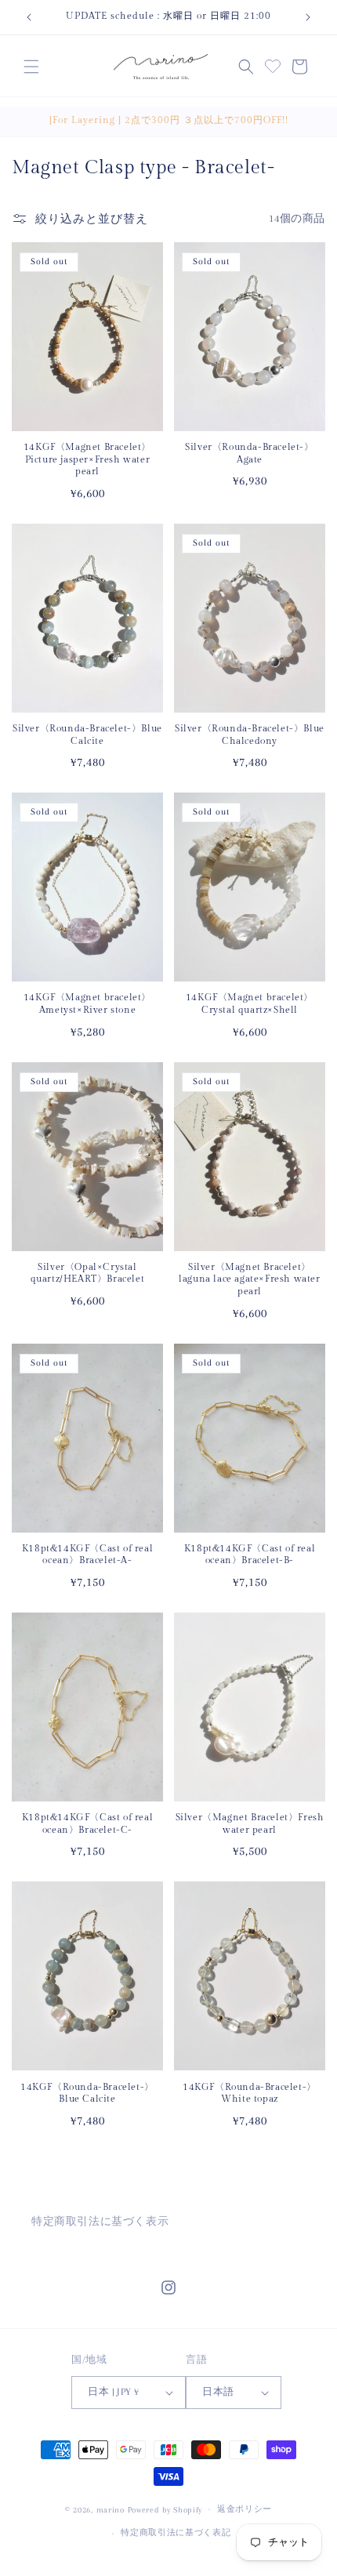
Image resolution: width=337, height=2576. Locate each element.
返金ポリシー (245, 2509)
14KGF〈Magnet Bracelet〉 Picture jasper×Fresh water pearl (87, 459)
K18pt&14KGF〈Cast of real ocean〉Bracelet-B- (250, 1555)
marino (112, 2509)
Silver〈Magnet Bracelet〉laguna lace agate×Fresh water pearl (249, 1279)
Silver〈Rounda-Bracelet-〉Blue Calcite (87, 735)
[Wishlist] (273, 64)
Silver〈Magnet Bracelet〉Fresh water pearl (250, 1823)
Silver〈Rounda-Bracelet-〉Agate (249, 453)
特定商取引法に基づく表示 (100, 2221)
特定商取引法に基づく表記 (176, 2532)
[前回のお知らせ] (29, 17)
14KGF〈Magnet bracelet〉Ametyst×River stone (87, 1003)
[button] (31, 67)
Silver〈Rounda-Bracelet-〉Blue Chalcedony (250, 735)
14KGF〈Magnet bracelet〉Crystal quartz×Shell (250, 1003)
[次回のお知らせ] (308, 17)
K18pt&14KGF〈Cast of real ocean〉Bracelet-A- (87, 1555)
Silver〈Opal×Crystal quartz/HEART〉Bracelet (88, 1273)
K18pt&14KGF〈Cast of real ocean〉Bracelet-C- (87, 1823)
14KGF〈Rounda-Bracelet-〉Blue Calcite (87, 2093)
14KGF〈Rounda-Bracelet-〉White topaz (250, 2093)
